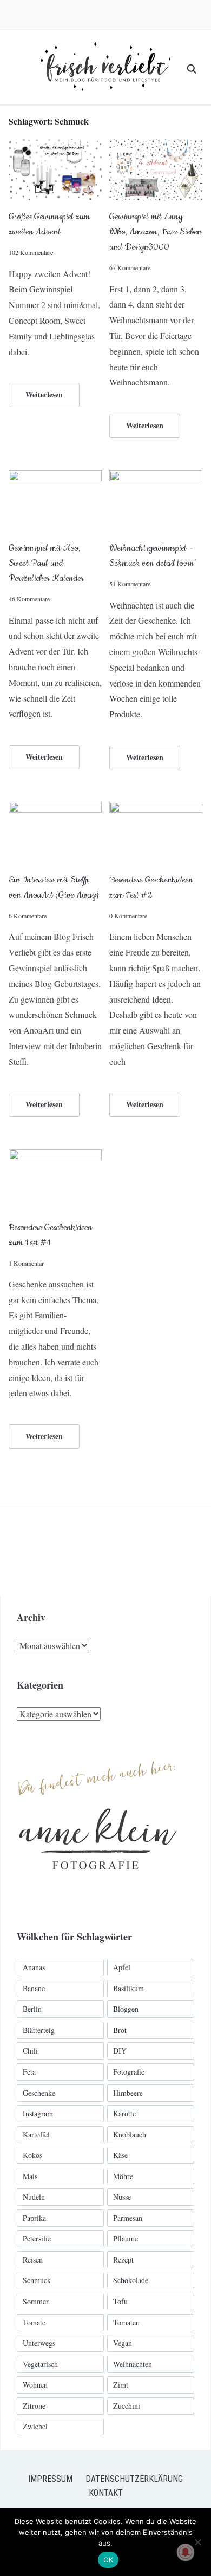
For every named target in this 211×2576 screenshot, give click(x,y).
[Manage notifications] (186, 2552)
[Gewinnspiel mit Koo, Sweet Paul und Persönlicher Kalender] (55, 477)
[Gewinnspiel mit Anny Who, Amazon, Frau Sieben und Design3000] (156, 146)
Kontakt (106, 2493)
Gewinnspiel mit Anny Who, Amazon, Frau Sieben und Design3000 (156, 232)
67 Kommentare (130, 267)
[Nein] (197, 2542)
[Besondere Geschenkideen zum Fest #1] (55, 1156)
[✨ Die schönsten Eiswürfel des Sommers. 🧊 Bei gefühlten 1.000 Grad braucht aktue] (46, 1550)
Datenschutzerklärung (134, 2479)
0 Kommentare (128, 916)
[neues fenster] (98, 1749)
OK (108, 2560)
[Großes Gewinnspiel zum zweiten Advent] (55, 146)
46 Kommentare (29, 599)
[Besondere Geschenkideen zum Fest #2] (156, 809)
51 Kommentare (130, 584)
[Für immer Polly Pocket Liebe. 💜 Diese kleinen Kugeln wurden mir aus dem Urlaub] (139, 1550)
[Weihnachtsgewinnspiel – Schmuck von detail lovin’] (156, 477)
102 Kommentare (31, 252)
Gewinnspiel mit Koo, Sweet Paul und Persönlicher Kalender (46, 563)
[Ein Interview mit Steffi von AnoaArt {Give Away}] (55, 809)
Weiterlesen (44, 394)
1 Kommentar (26, 1263)
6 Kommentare (28, 916)
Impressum (50, 2479)
